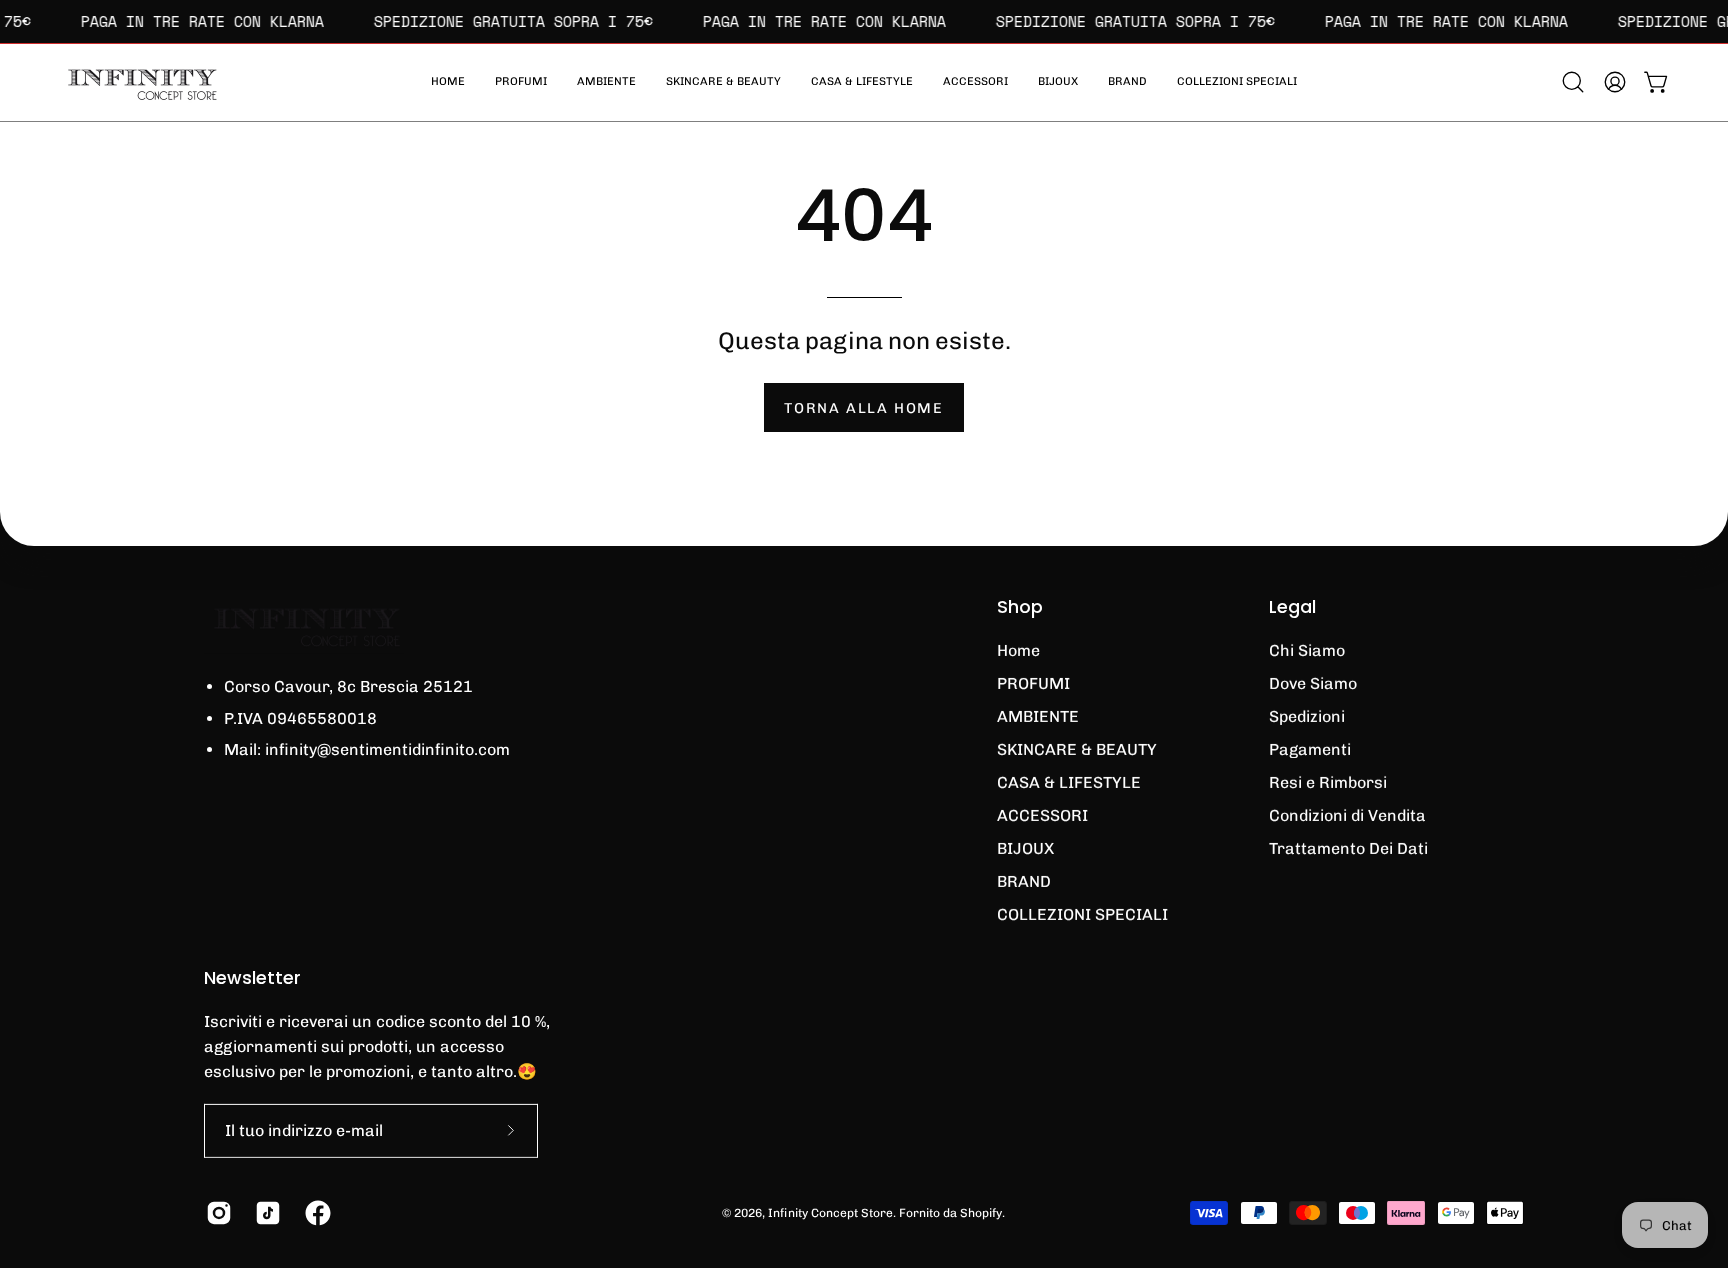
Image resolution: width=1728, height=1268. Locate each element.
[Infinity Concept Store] (140, 82)
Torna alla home (864, 408)
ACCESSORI (1042, 815)
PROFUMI (1033, 683)
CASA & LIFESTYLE (1069, 782)
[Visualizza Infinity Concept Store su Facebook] (314, 1213)
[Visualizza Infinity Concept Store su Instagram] (215, 1213)
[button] (1237, 82)
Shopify (981, 1212)
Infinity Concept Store (830, 1212)
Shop (1020, 607)
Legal (1292, 607)
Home (1018, 650)
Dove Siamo (1313, 683)
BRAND (1024, 881)
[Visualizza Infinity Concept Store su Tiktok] (264, 1213)
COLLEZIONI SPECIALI (1082, 914)
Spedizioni (1307, 716)
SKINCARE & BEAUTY (1077, 749)
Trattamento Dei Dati (1348, 848)
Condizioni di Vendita (1347, 815)
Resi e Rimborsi (1328, 782)
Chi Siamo (1307, 650)
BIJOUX (1025, 848)
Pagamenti (1310, 749)
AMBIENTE (1038, 716)
